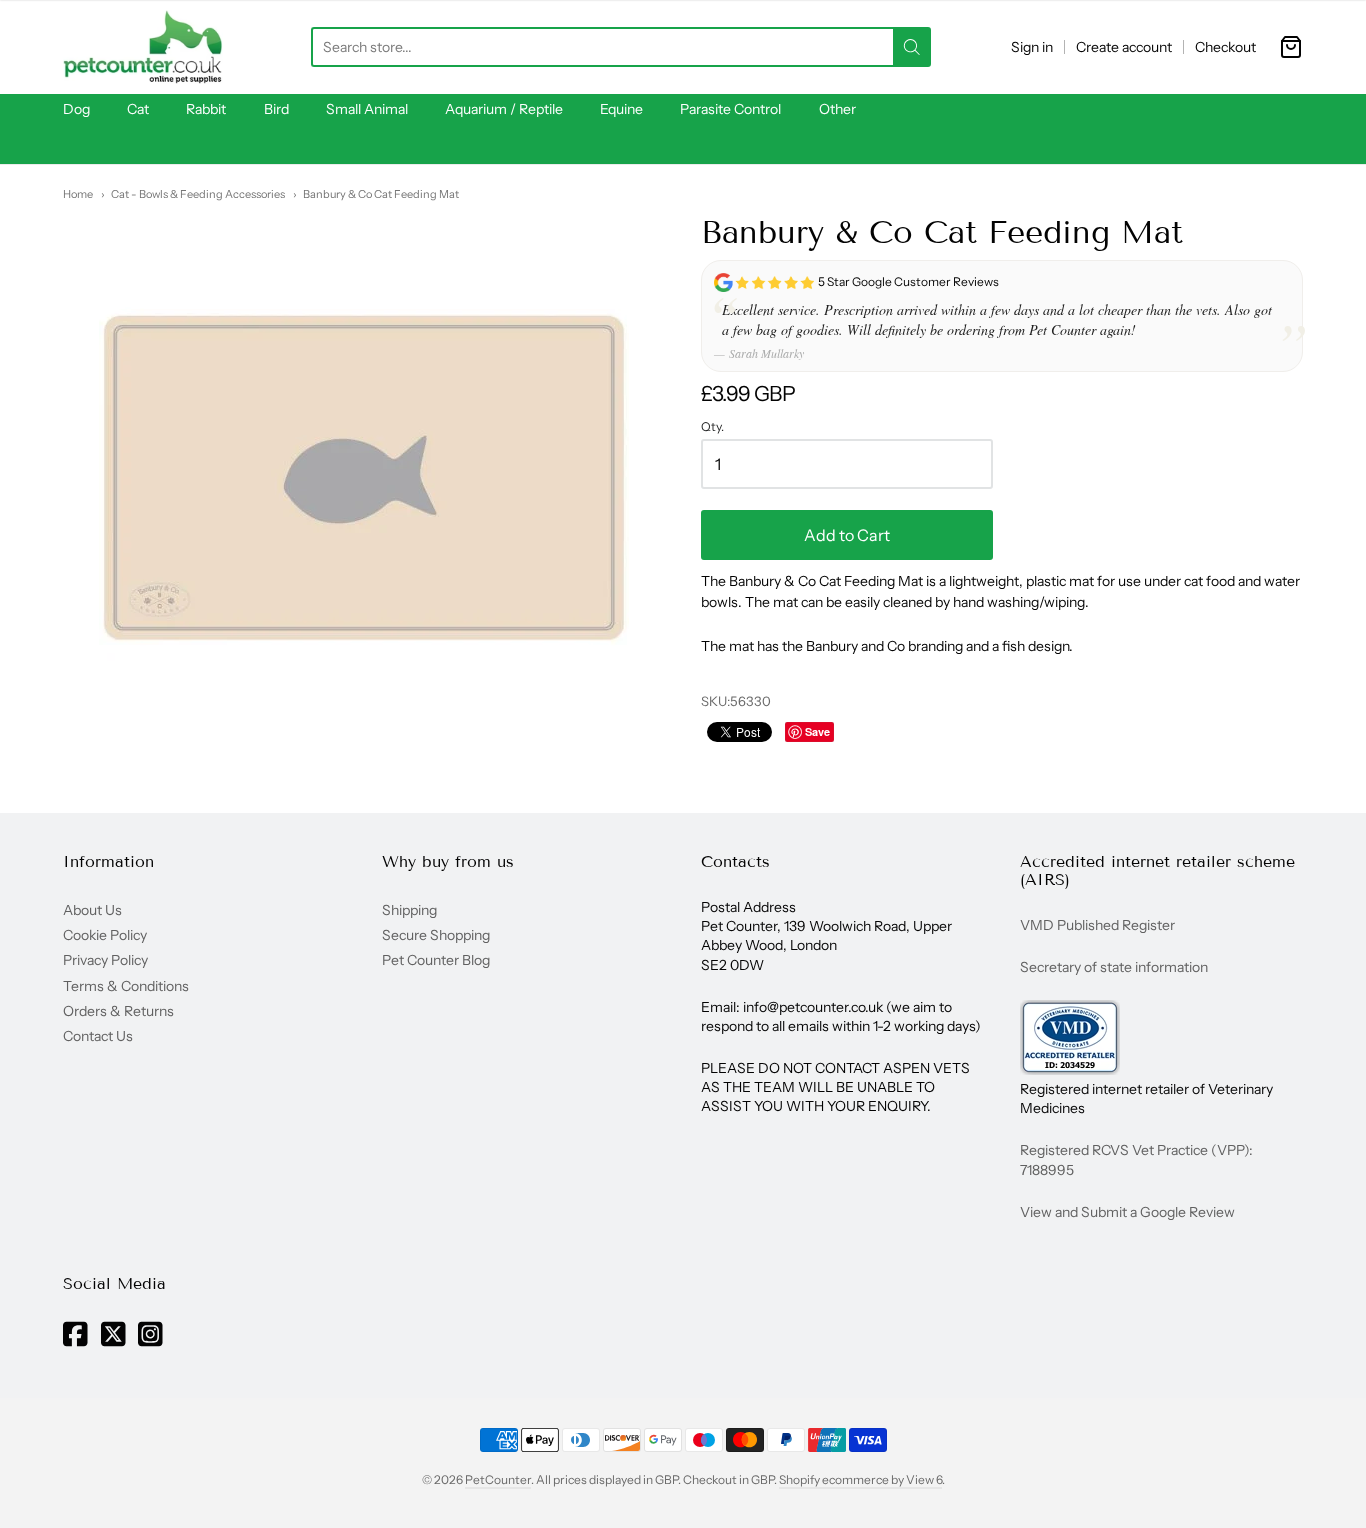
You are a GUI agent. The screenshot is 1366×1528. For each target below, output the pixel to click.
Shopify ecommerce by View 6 (860, 1479)
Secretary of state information (1114, 967)
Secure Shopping (436, 935)
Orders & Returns (118, 1011)
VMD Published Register (1097, 925)
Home (78, 194)
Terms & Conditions (126, 986)
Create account (1124, 47)
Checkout (1225, 47)
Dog (76, 109)
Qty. (712, 427)
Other (837, 109)
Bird (276, 109)
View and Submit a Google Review (1127, 1212)
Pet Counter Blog (436, 960)
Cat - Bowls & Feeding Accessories (198, 194)
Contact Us (98, 1036)
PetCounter (498, 1479)
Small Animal (367, 109)
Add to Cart (847, 535)
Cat (138, 109)
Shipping (409, 910)
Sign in (1032, 47)
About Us (92, 910)
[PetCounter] (143, 47)
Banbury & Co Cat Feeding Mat (381, 194)
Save (817, 731)
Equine (621, 109)
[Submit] (912, 47)
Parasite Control (730, 109)
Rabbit (206, 109)
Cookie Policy (105, 935)
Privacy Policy (105, 960)
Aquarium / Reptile (504, 109)
